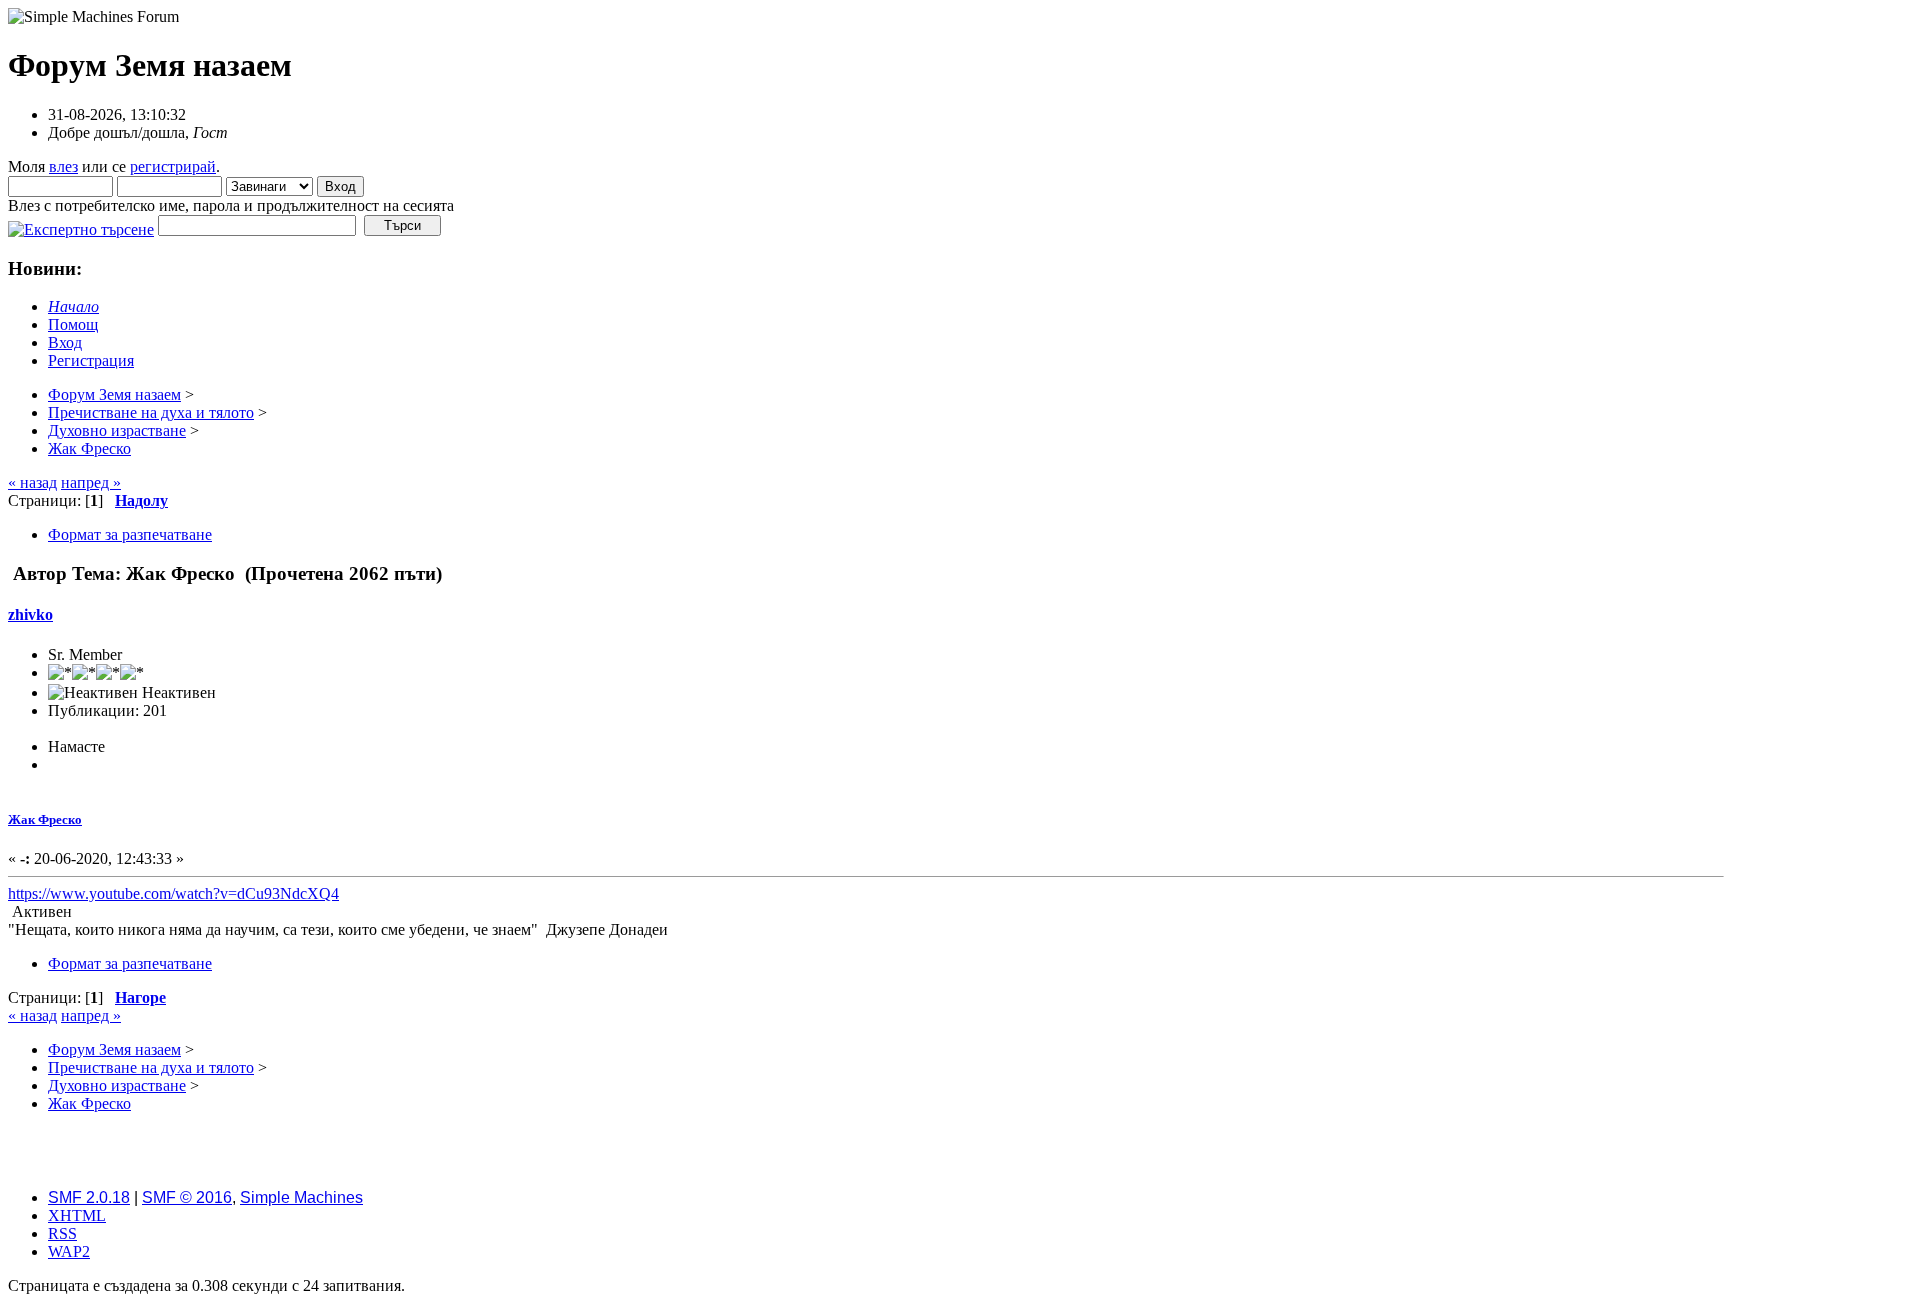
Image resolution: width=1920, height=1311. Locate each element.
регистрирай (173, 166)
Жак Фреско (45, 819)
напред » (91, 482)
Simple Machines (301, 1197)
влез (63, 166)
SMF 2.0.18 (89, 1197)
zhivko (30, 614)
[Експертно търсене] (81, 224)
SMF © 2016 (187, 1197)
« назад (32, 482)
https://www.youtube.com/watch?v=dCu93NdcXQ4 (173, 893)
